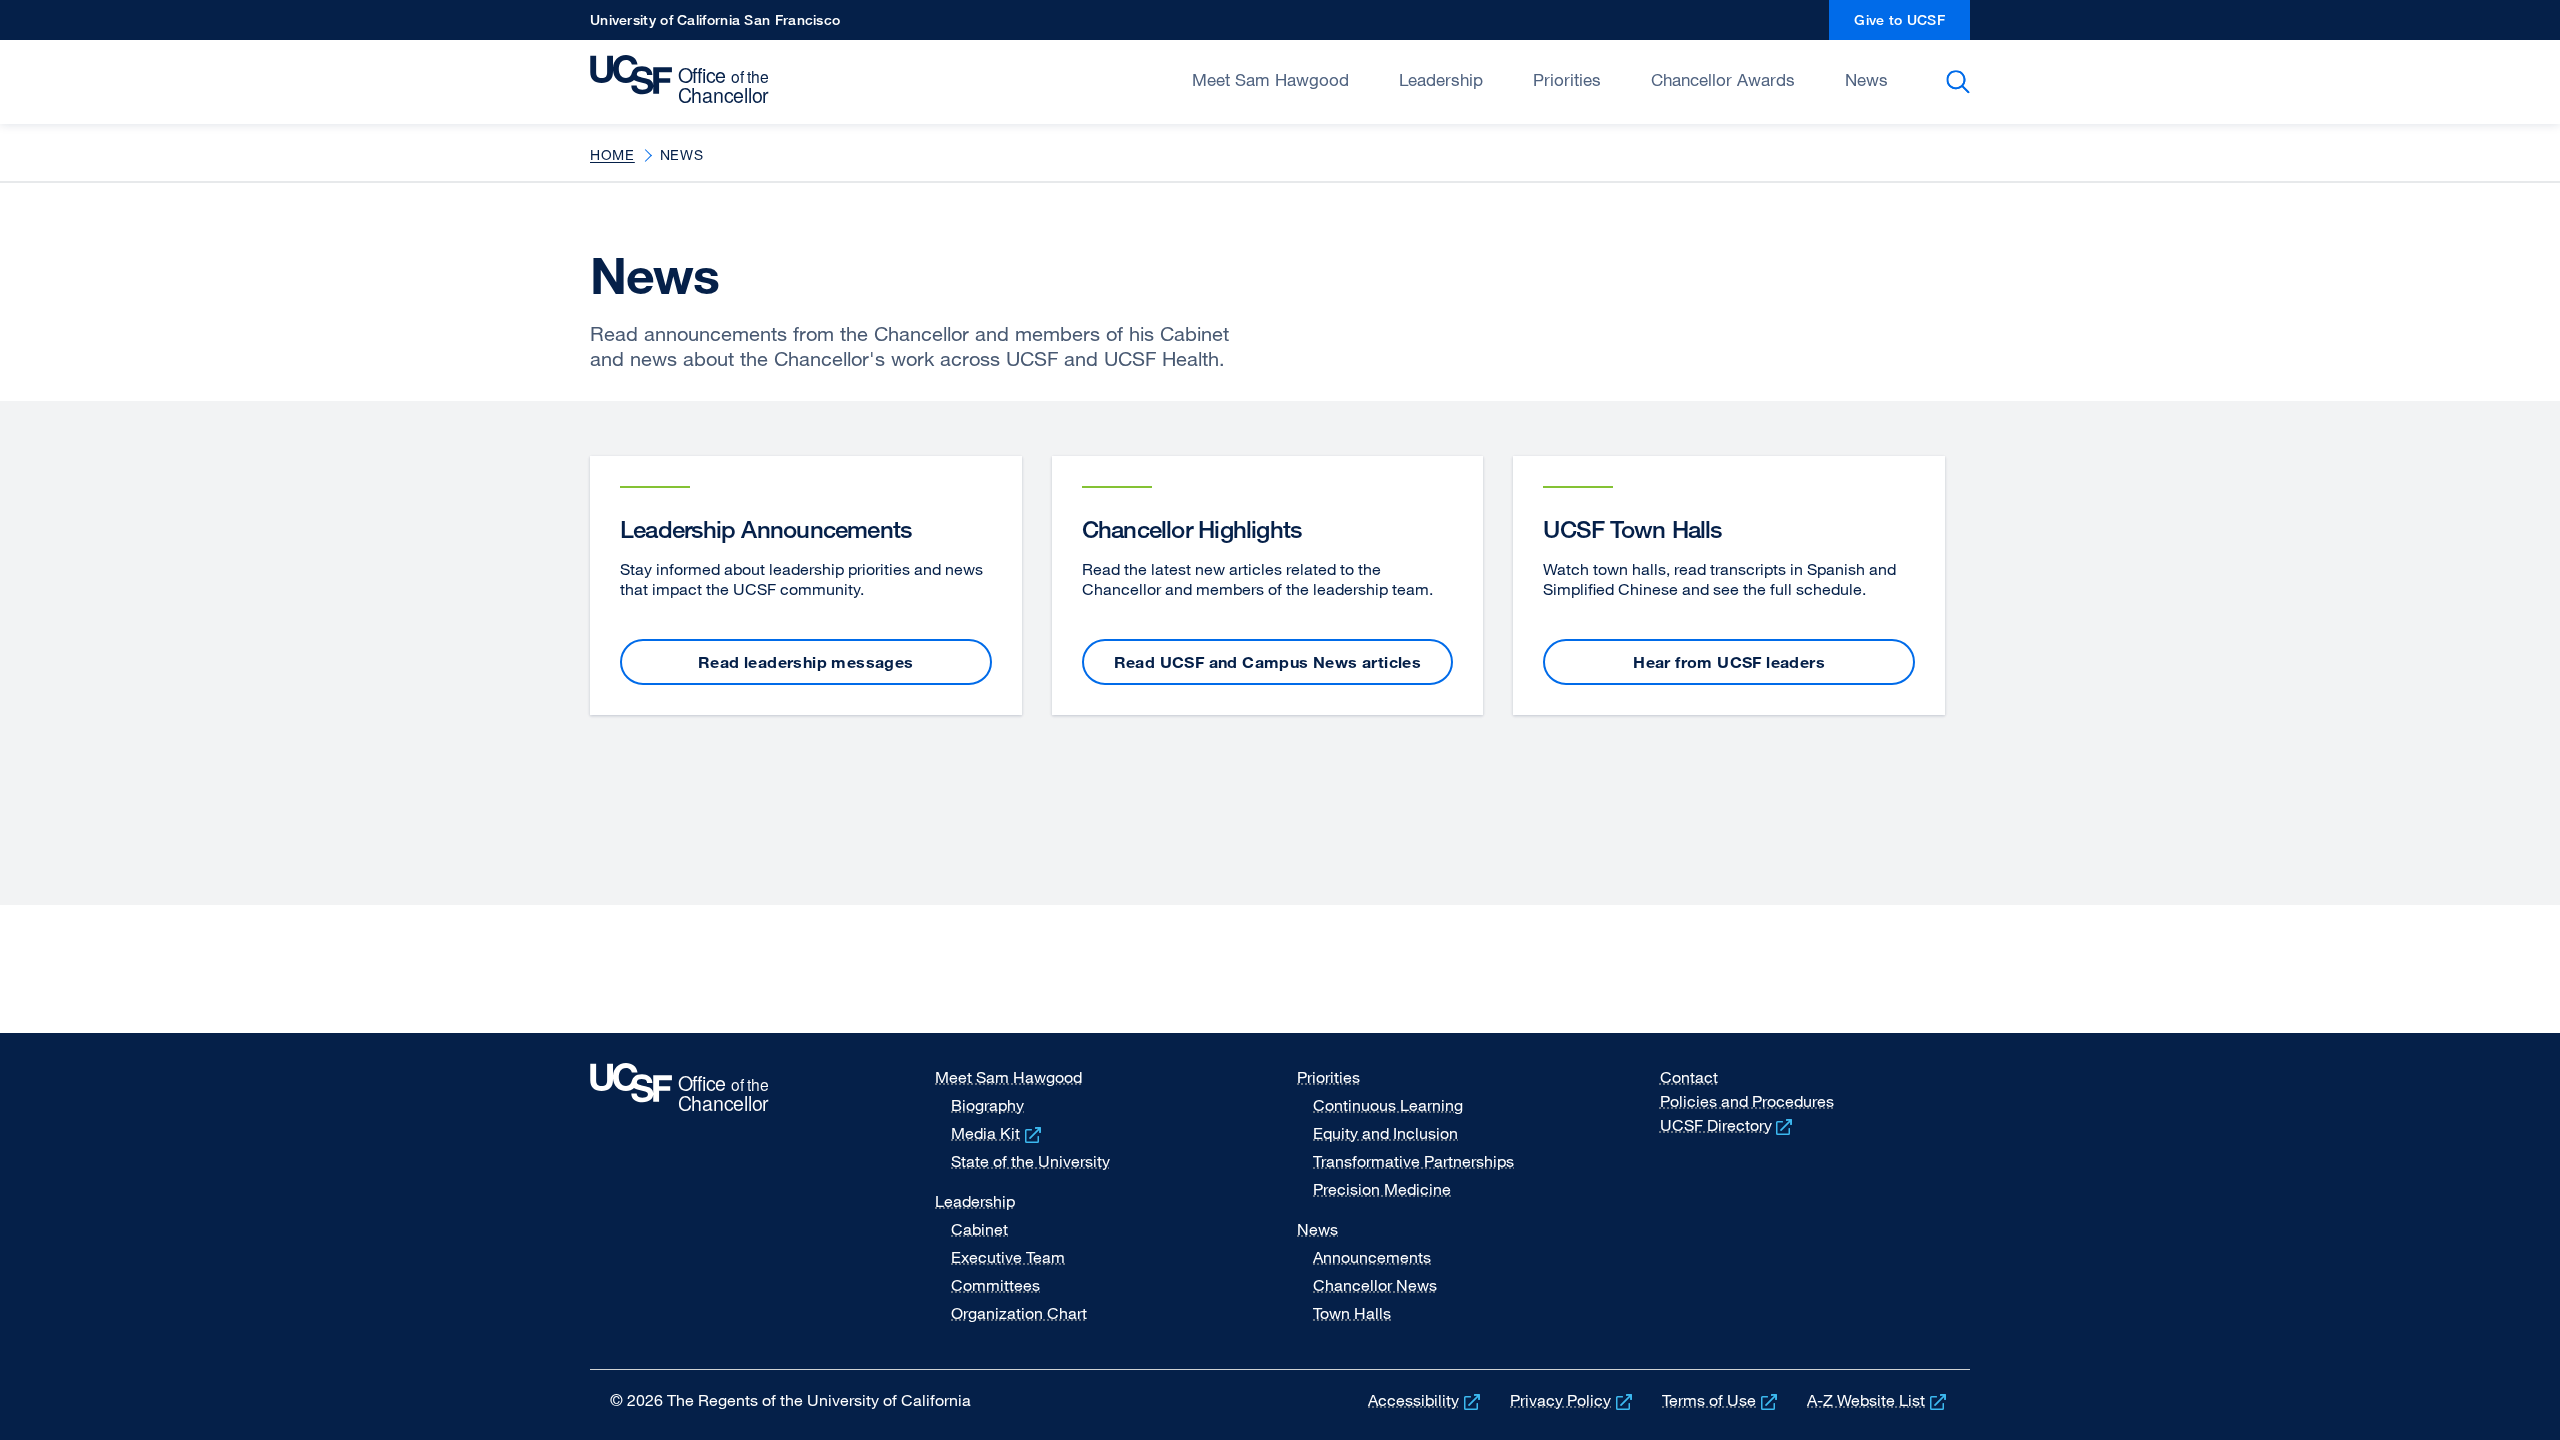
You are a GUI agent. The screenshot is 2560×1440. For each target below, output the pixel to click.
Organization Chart (1019, 1313)
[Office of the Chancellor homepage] (684, 80)
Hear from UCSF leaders (1729, 662)
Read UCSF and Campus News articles (1268, 662)
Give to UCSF (1912, 25)
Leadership (1441, 79)
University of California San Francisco (715, 25)
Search (1961, 82)
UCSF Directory (1728, 1125)
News (1866, 79)
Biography (987, 1105)
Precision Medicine (1382, 1189)
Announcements (1372, 1257)
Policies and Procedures (1747, 1101)
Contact (1689, 1077)
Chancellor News (1375, 1285)
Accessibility (1426, 1400)
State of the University (1030, 1161)
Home (612, 154)
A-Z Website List (1878, 1400)
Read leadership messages (806, 662)
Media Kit (998, 1133)
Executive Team (1008, 1257)
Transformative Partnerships (1413, 1161)
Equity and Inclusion (1385, 1133)
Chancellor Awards (1723, 79)
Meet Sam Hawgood (1270, 79)
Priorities (1567, 79)
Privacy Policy (1573, 1400)
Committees (995, 1285)
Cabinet (979, 1229)
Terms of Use (1721, 1400)
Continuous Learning (1388, 1105)
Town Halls (1352, 1313)
